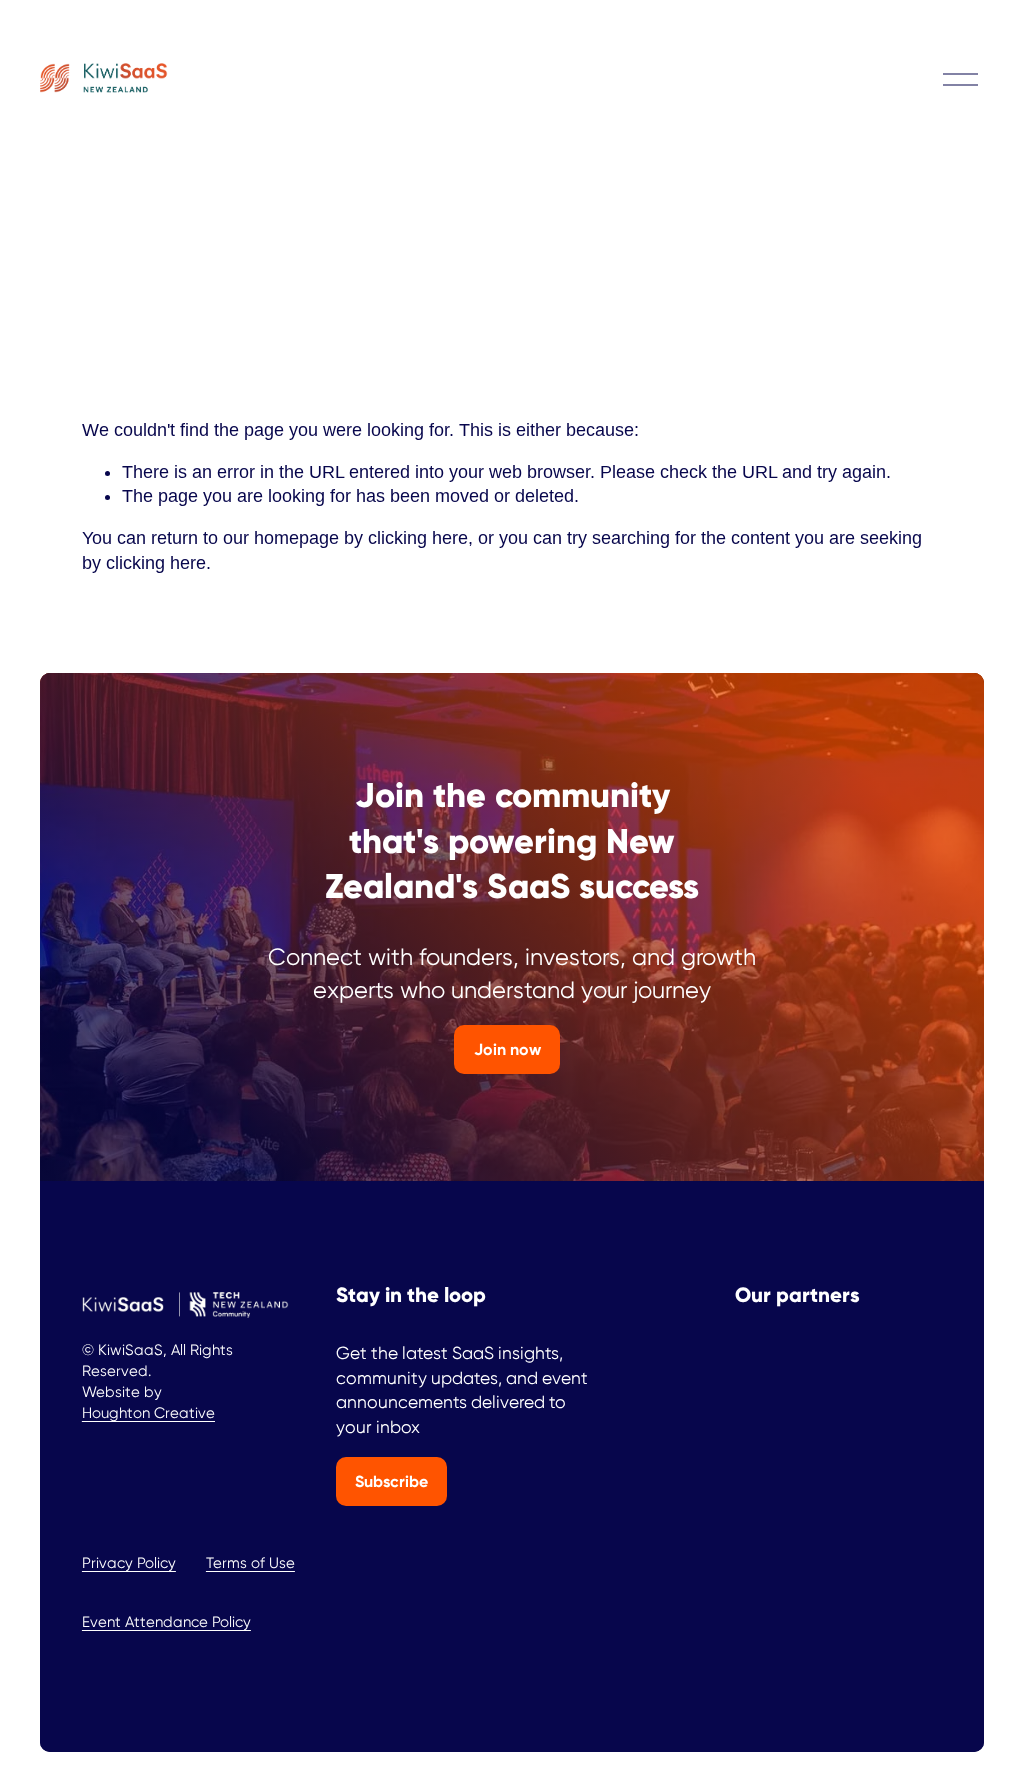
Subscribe (391, 1481)
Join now (507, 1049)
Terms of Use (250, 1563)
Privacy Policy (129, 1563)
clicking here (418, 538)
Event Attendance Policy (166, 1622)
